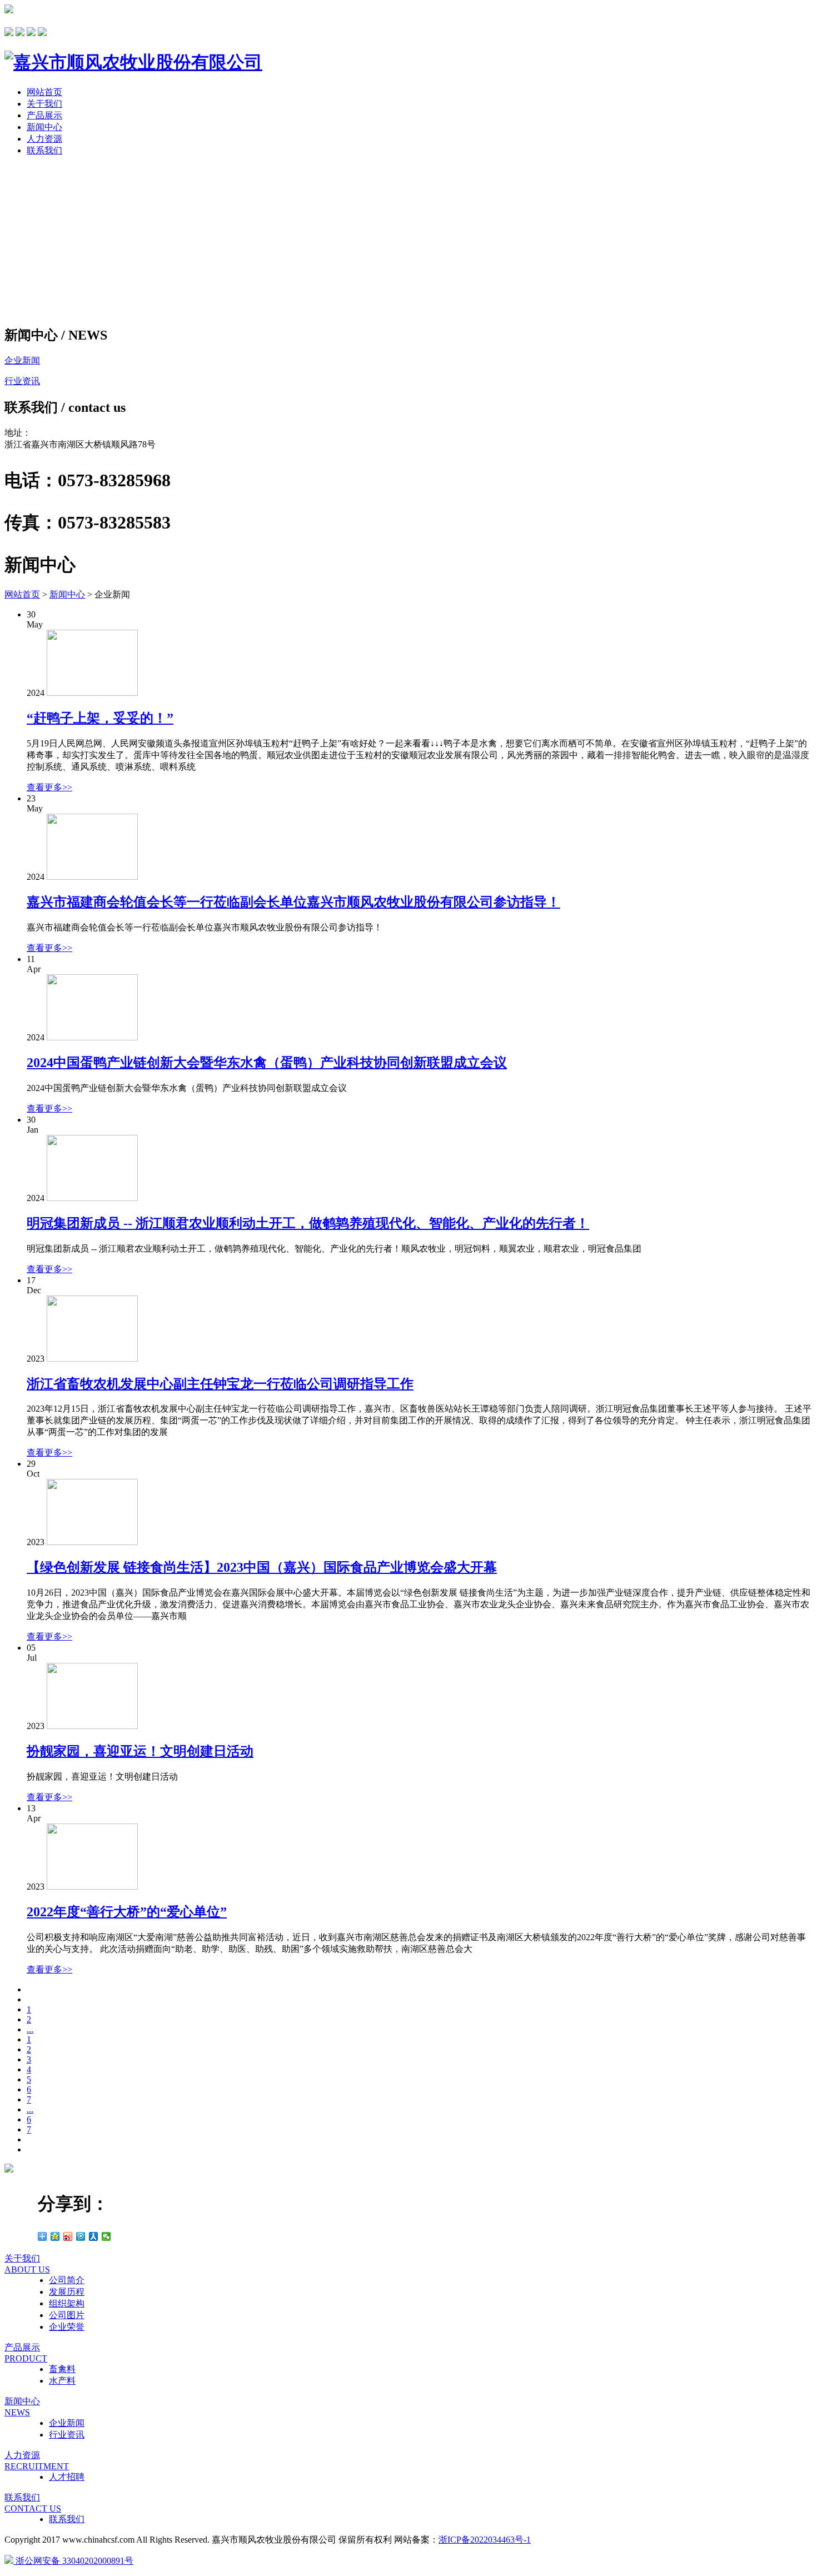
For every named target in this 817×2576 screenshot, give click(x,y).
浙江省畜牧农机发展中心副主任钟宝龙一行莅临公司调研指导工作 (220, 1384)
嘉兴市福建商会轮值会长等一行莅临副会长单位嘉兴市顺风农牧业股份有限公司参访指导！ (293, 902)
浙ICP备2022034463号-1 (485, 2540)
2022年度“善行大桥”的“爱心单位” (127, 1912)
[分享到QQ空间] (55, 2236)
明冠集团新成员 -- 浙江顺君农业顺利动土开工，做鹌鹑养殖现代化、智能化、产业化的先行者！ (308, 1223)
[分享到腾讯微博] (81, 2236)
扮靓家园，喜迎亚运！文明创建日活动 (140, 1751)
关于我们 (44, 104)
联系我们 (44, 150)
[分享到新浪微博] (68, 2236)
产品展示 (44, 115)
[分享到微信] (106, 2236)
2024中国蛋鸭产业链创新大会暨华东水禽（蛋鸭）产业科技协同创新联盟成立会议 (267, 1063)
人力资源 (44, 139)
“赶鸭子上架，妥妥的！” (100, 718)
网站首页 (44, 92)
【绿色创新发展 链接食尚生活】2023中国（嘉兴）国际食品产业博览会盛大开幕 (262, 1567)
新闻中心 (44, 127)
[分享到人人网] (94, 2236)
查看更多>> (49, 787)
